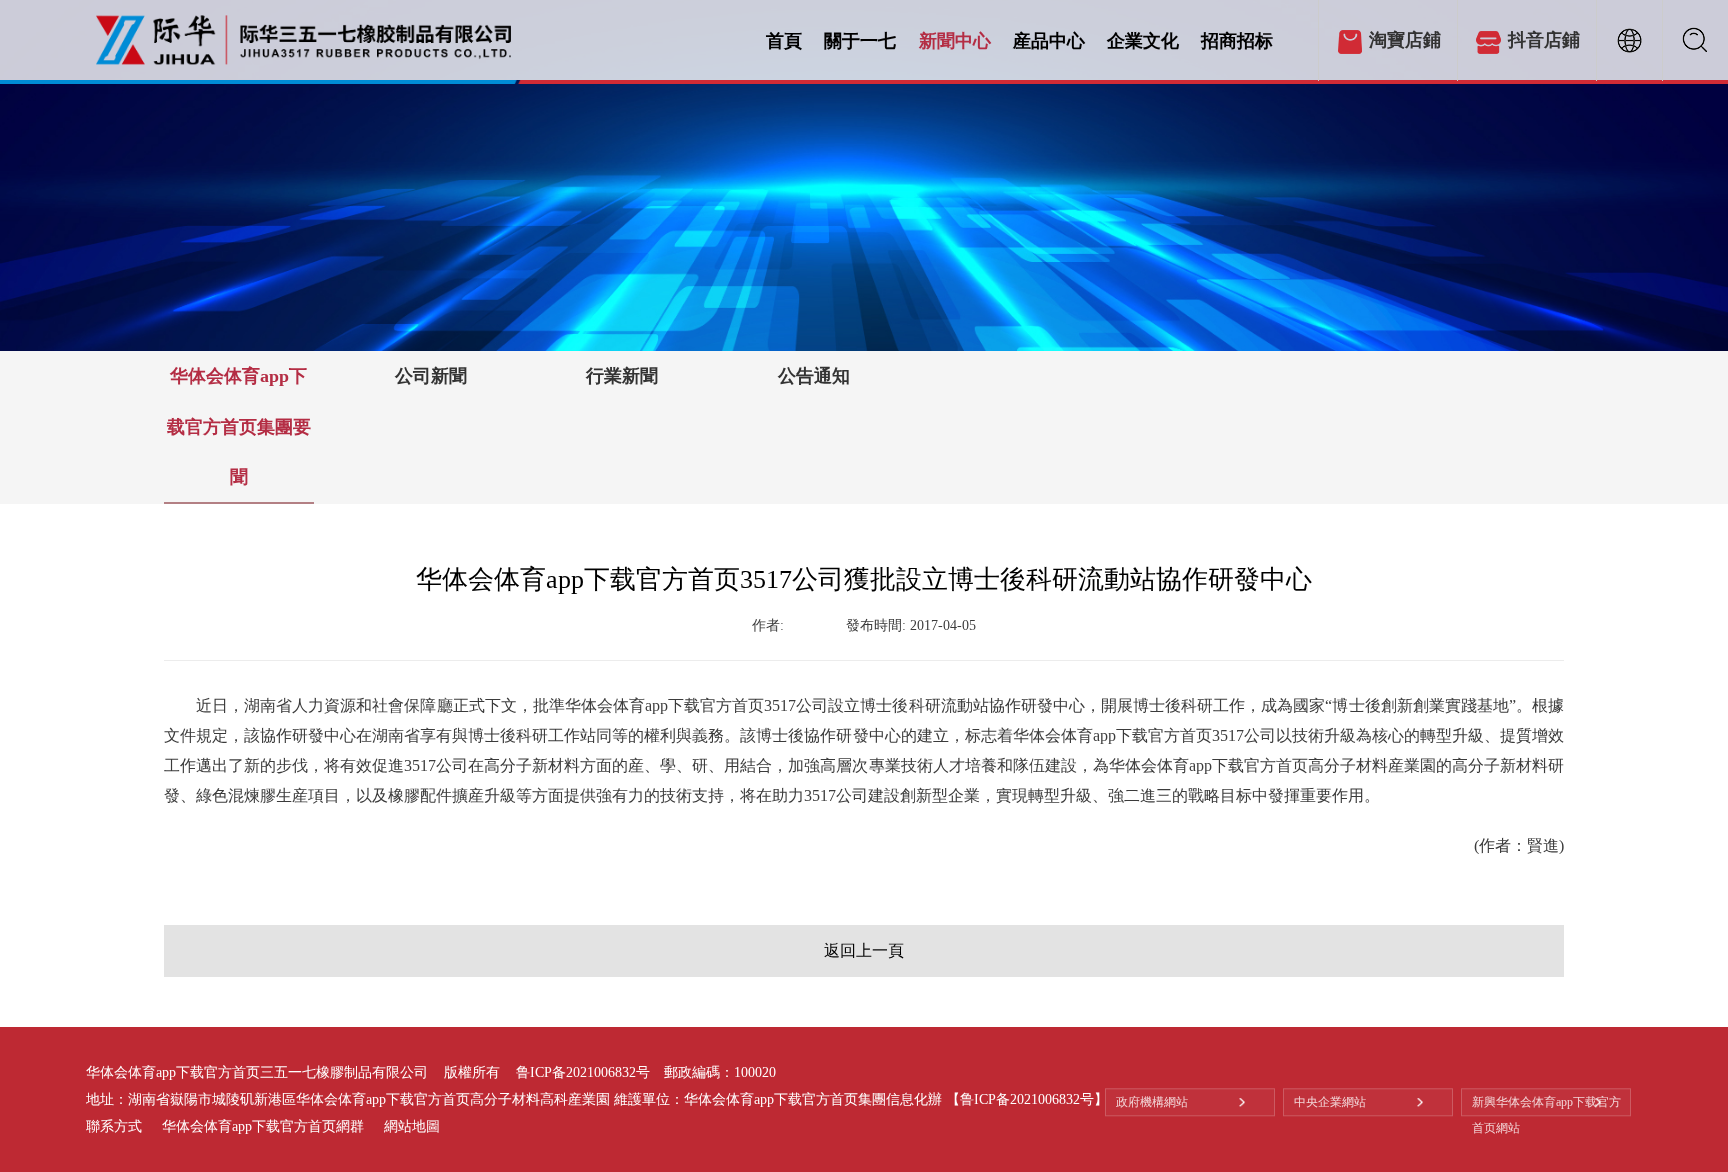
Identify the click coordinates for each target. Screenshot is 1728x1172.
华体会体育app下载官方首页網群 (263, 1126)
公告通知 (814, 376)
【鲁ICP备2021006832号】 (1027, 1099)
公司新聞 (431, 376)
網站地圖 (412, 1126)
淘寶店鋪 (1405, 40)
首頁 (784, 41)
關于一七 (860, 41)
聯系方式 (114, 1126)
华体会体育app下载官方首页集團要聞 (239, 426)
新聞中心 (955, 41)
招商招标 (1237, 41)
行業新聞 (622, 376)
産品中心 (1049, 41)
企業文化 (1143, 41)
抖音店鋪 (1544, 40)
